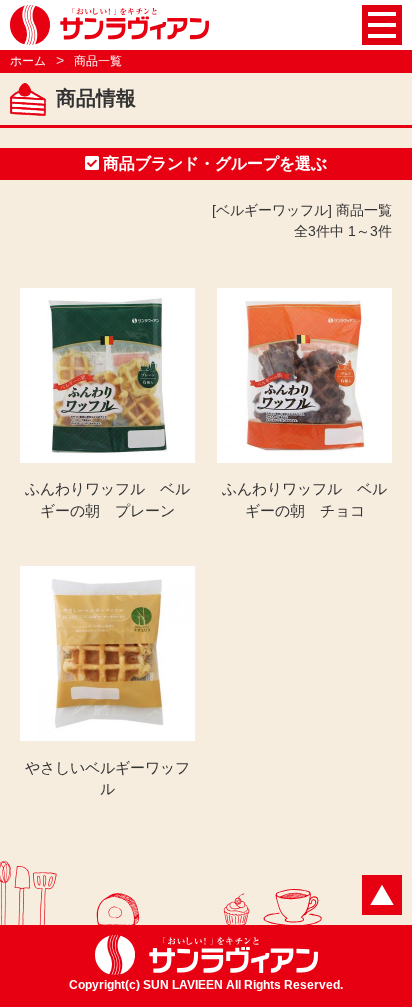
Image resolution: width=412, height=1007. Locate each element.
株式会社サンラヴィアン (110, 25)
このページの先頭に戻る (382, 895)
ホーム (28, 61)
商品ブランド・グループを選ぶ (213, 163)
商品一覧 (98, 61)
